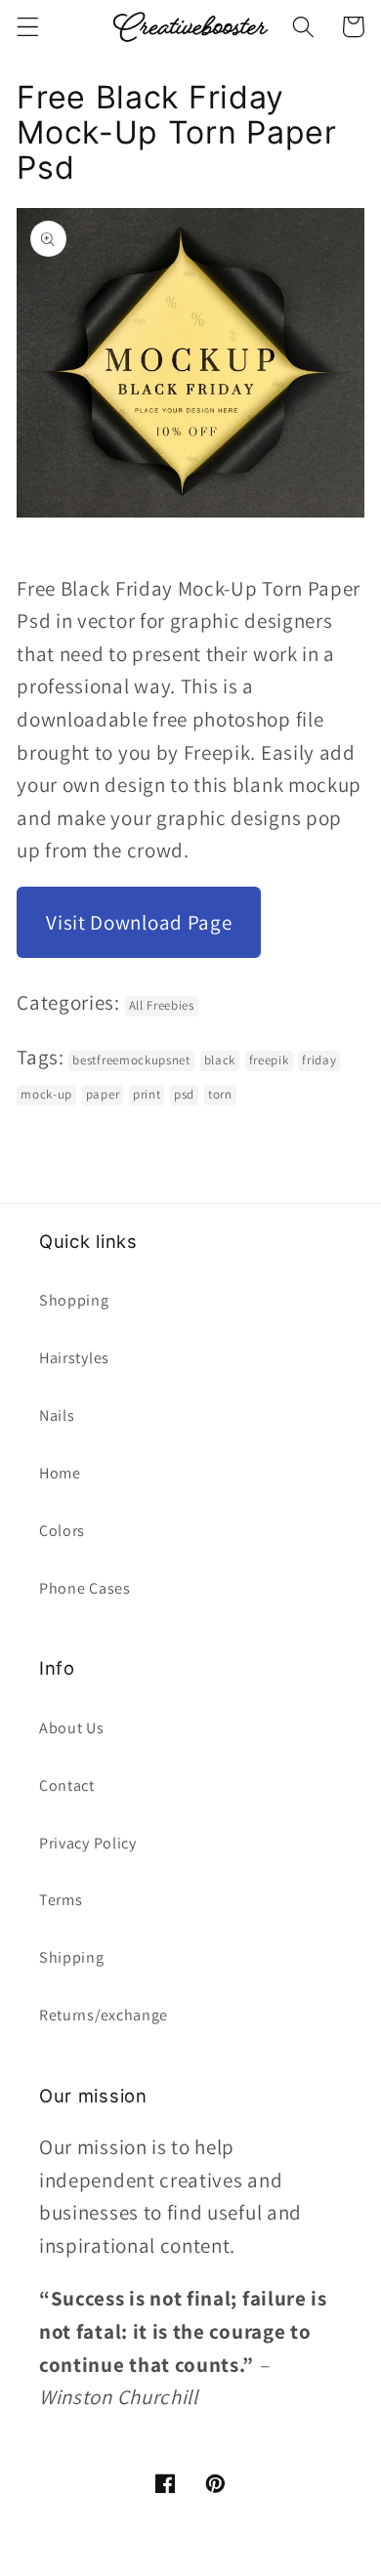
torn (220, 1094)
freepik (269, 1060)
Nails (57, 1415)
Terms (61, 1900)
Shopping (74, 1300)
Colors (62, 1531)
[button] (28, 27)
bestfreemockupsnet (131, 1060)
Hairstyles (74, 1358)
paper (103, 1094)
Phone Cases (85, 1588)
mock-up (46, 1094)
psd (184, 1094)
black (220, 1060)
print (147, 1094)
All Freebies (162, 1005)
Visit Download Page (139, 922)
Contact (67, 1786)
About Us (72, 1728)
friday (319, 1060)
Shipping (72, 1957)
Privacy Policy (88, 1843)
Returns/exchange (104, 2015)
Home (60, 1473)
